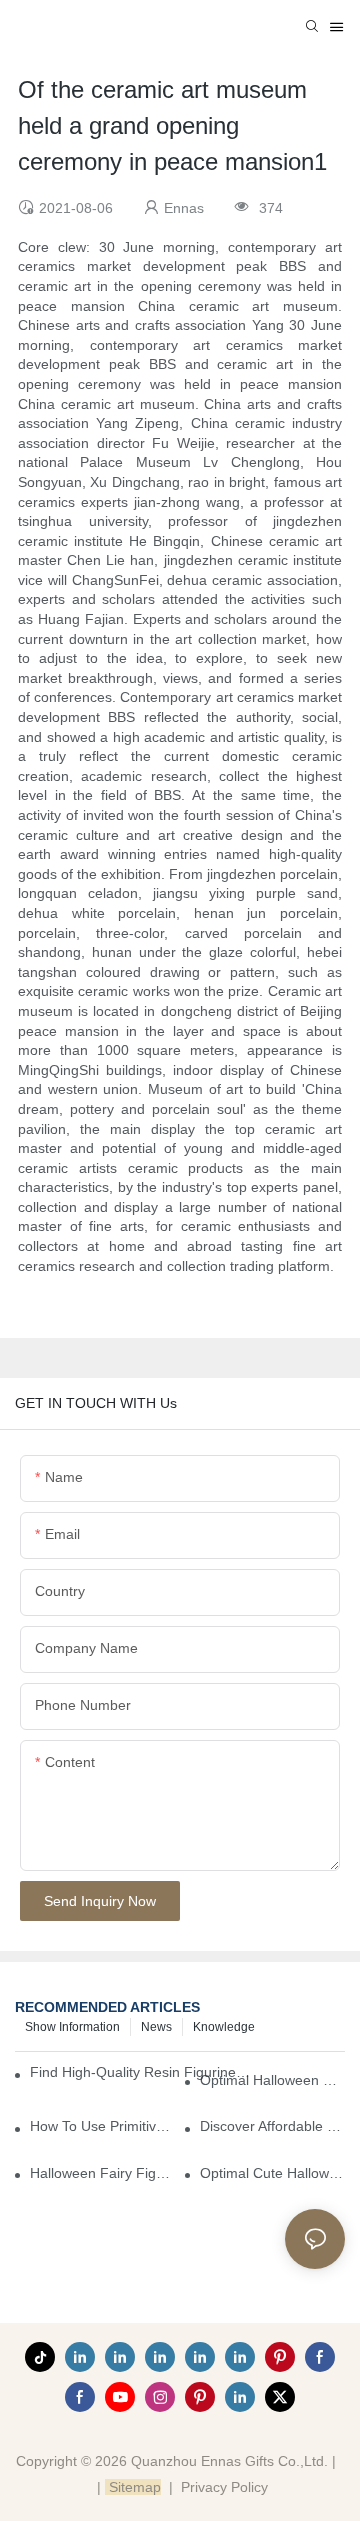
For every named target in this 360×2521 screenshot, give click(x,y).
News (156, 2027)
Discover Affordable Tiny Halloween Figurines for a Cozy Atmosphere (272, 2126)
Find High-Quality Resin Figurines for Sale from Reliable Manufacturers (141, 2072)
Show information (72, 2027)
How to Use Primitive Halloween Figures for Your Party (102, 2126)
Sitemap (133, 2487)
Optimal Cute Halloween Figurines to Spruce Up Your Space (272, 2173)
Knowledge (224, 2027)
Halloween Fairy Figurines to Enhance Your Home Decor (102, 2173)
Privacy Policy (224, 2487)
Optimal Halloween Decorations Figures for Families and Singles (272, 2080)
